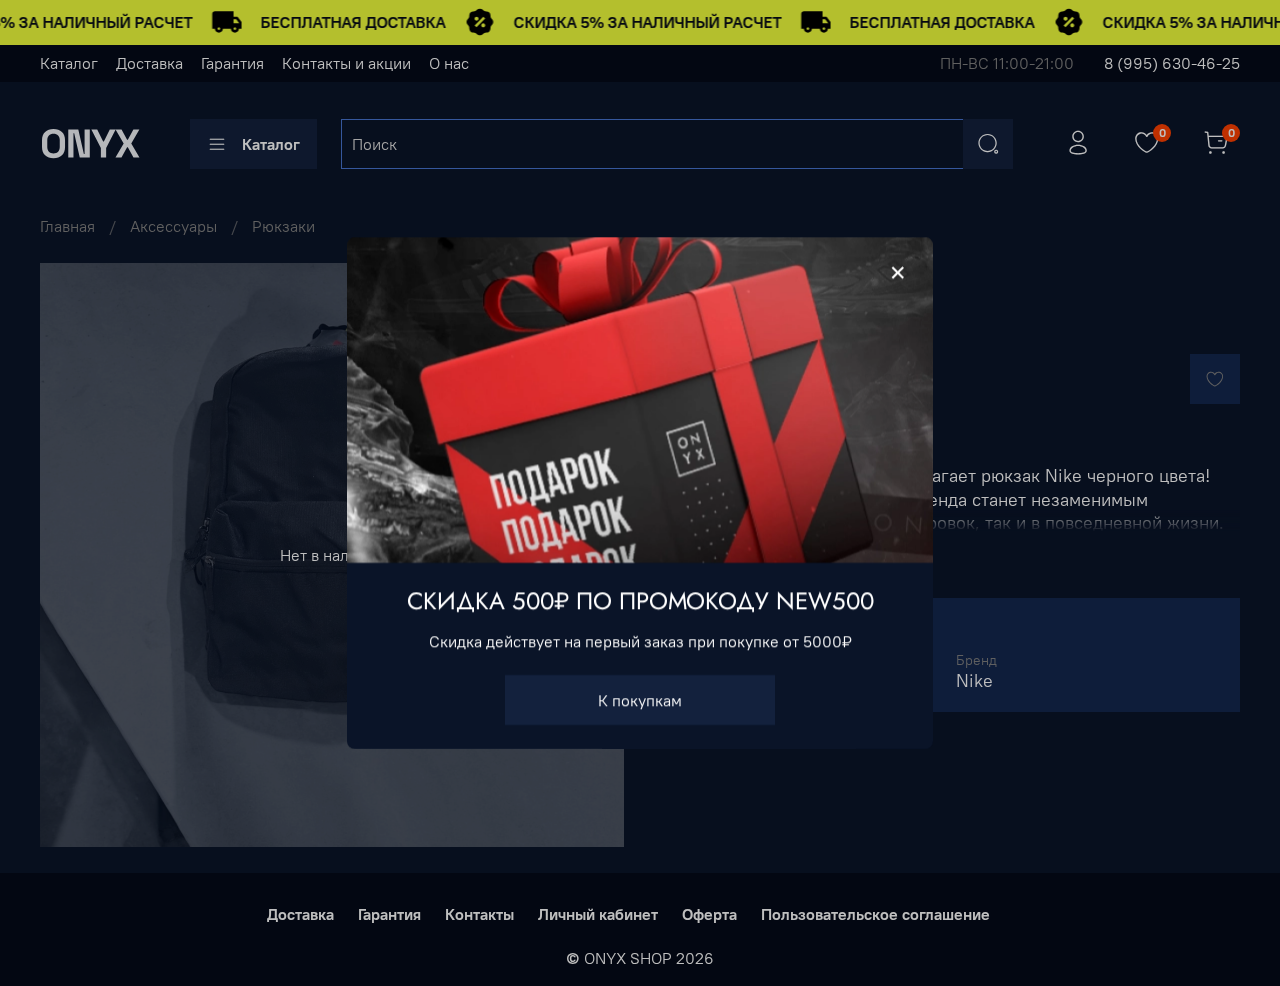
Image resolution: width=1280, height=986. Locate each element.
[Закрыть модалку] (898, 273)
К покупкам (640, 700)
